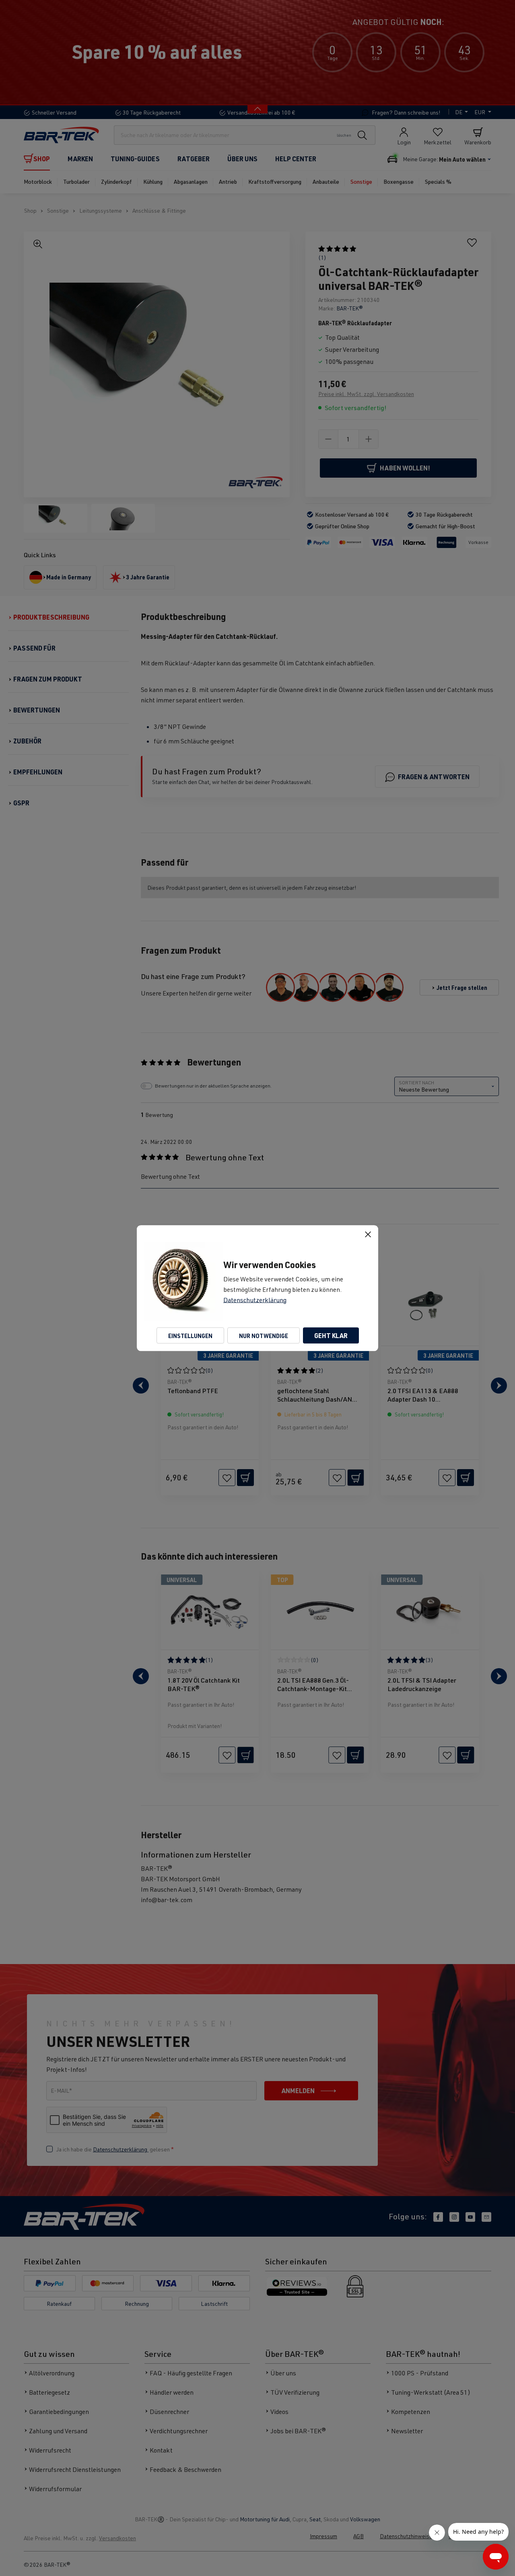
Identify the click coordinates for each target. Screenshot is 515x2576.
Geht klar (331, 1335)
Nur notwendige (264, 1335)
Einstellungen (190, 1335)
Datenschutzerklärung (255, 1299)
